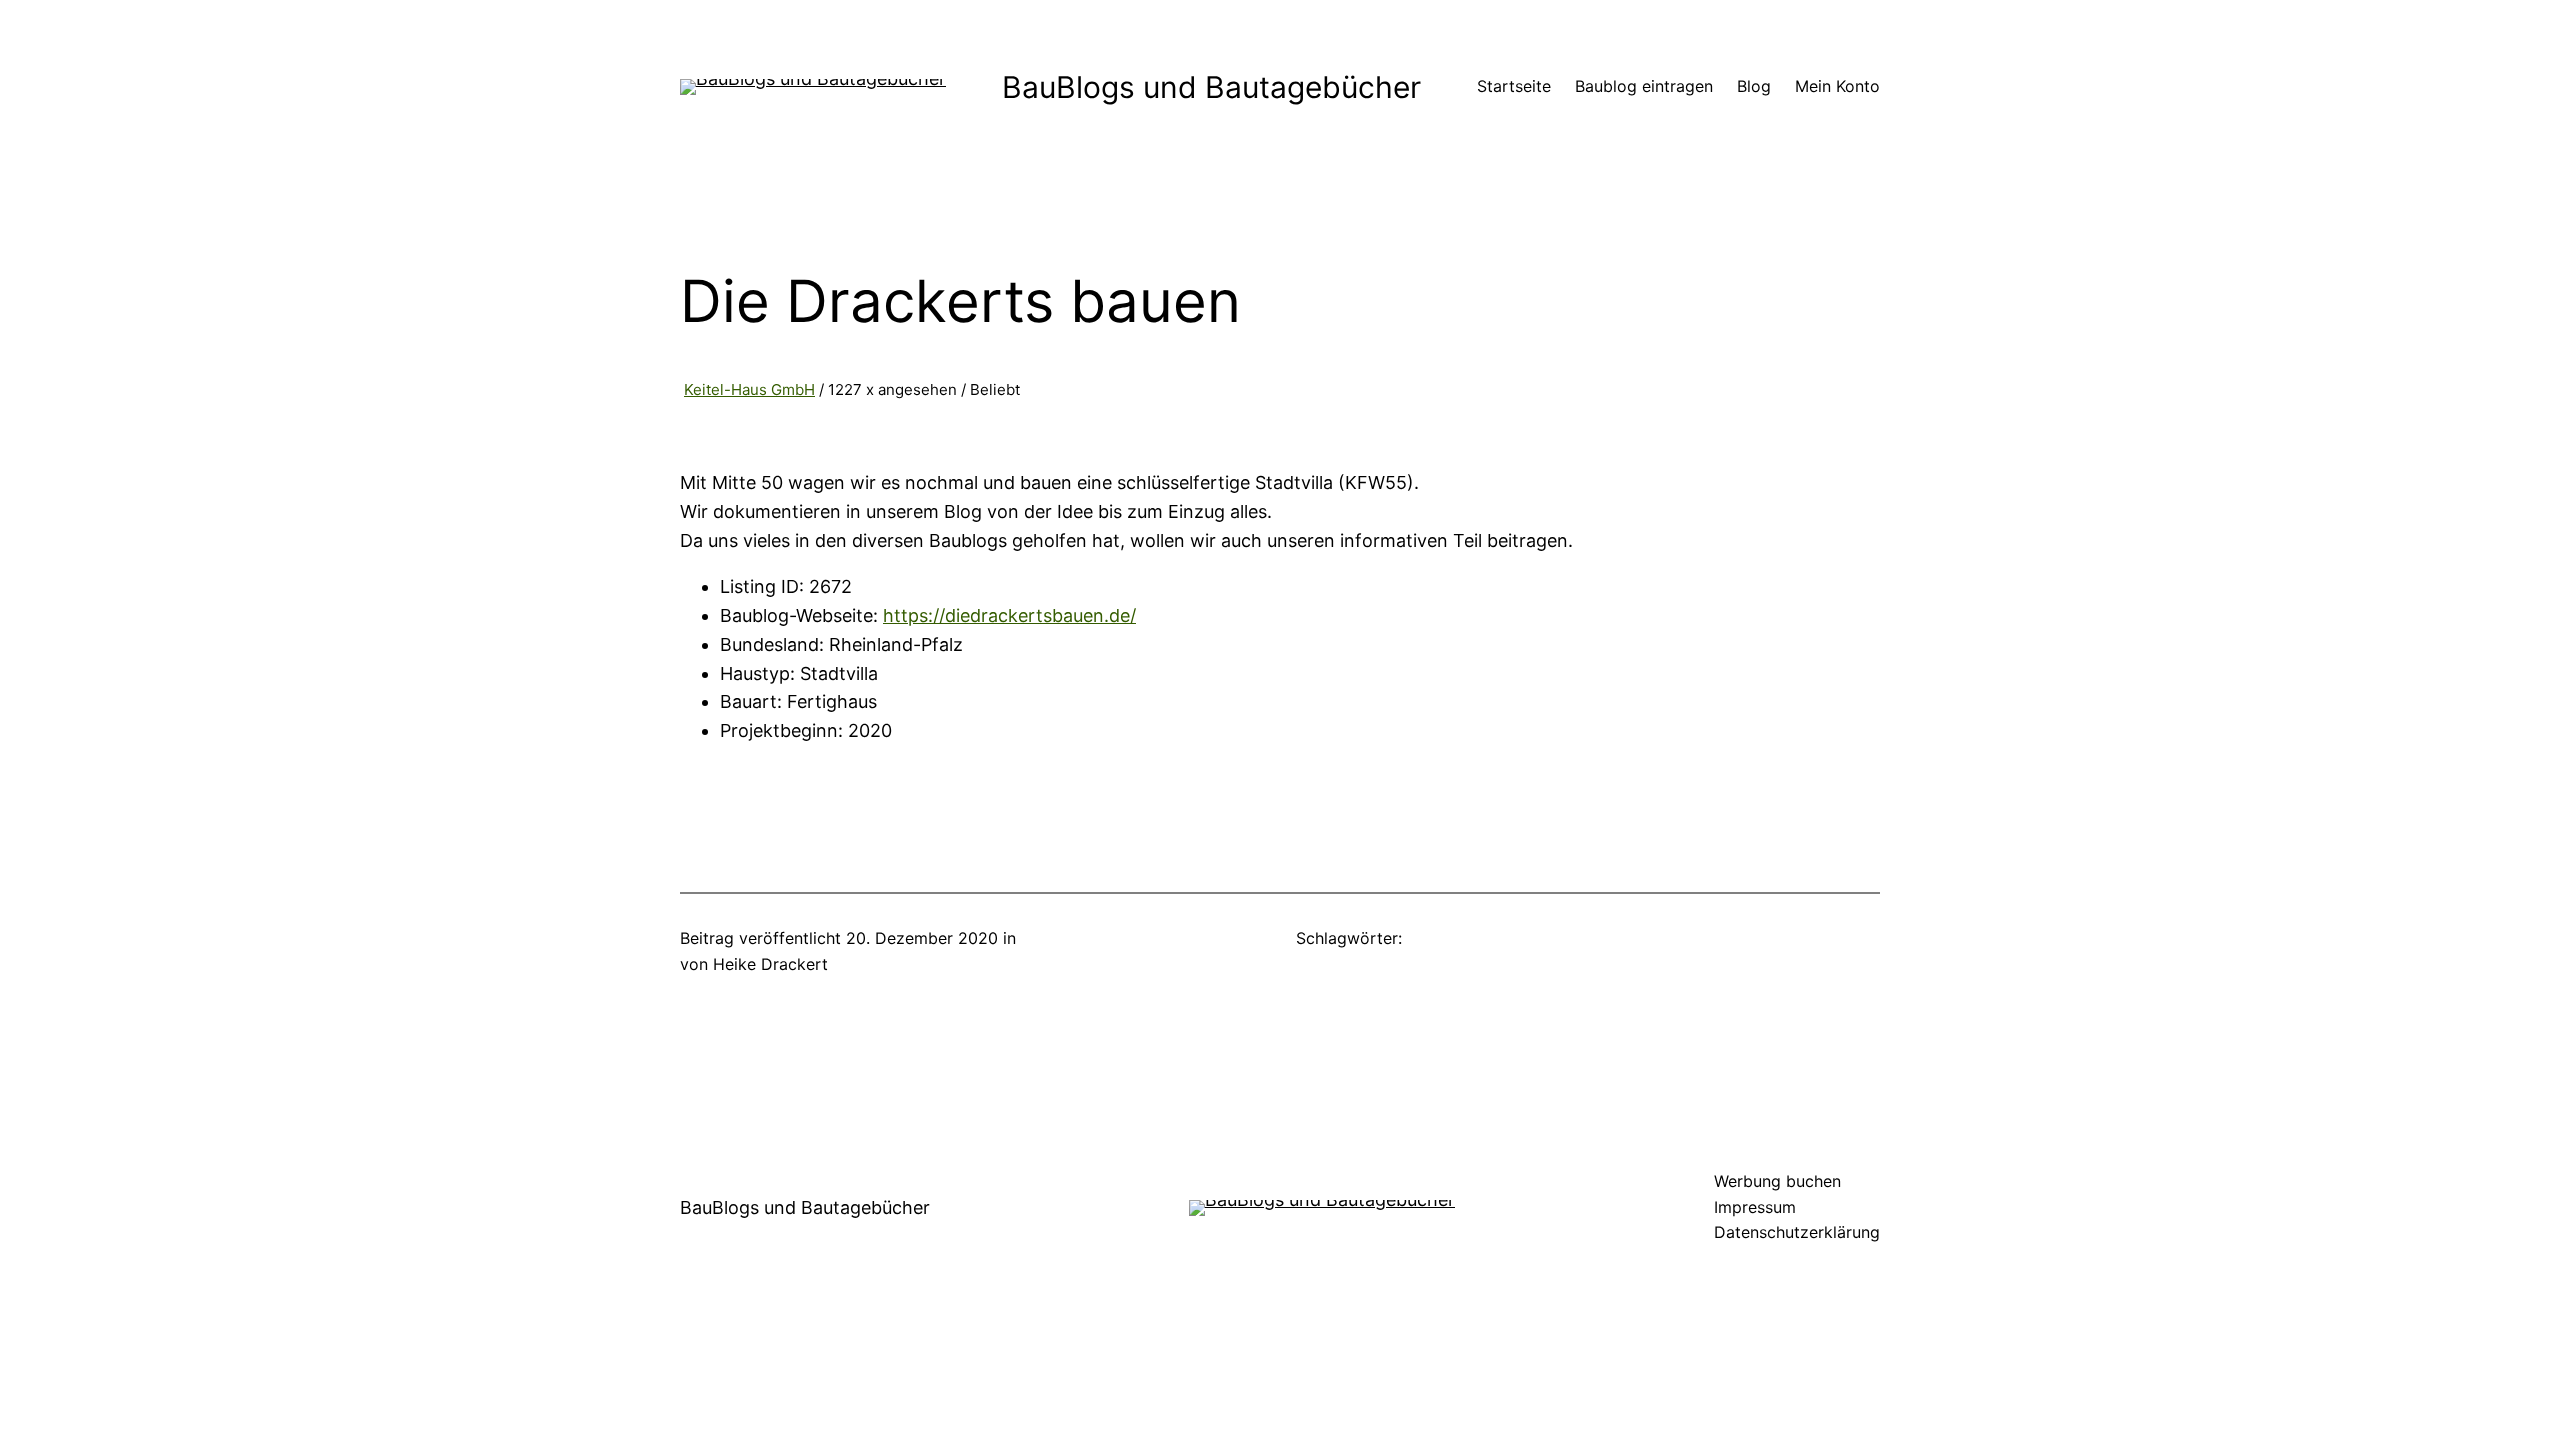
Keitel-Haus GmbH (749, 389)
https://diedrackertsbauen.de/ (1009, 615)
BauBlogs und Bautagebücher (1211, 87)
